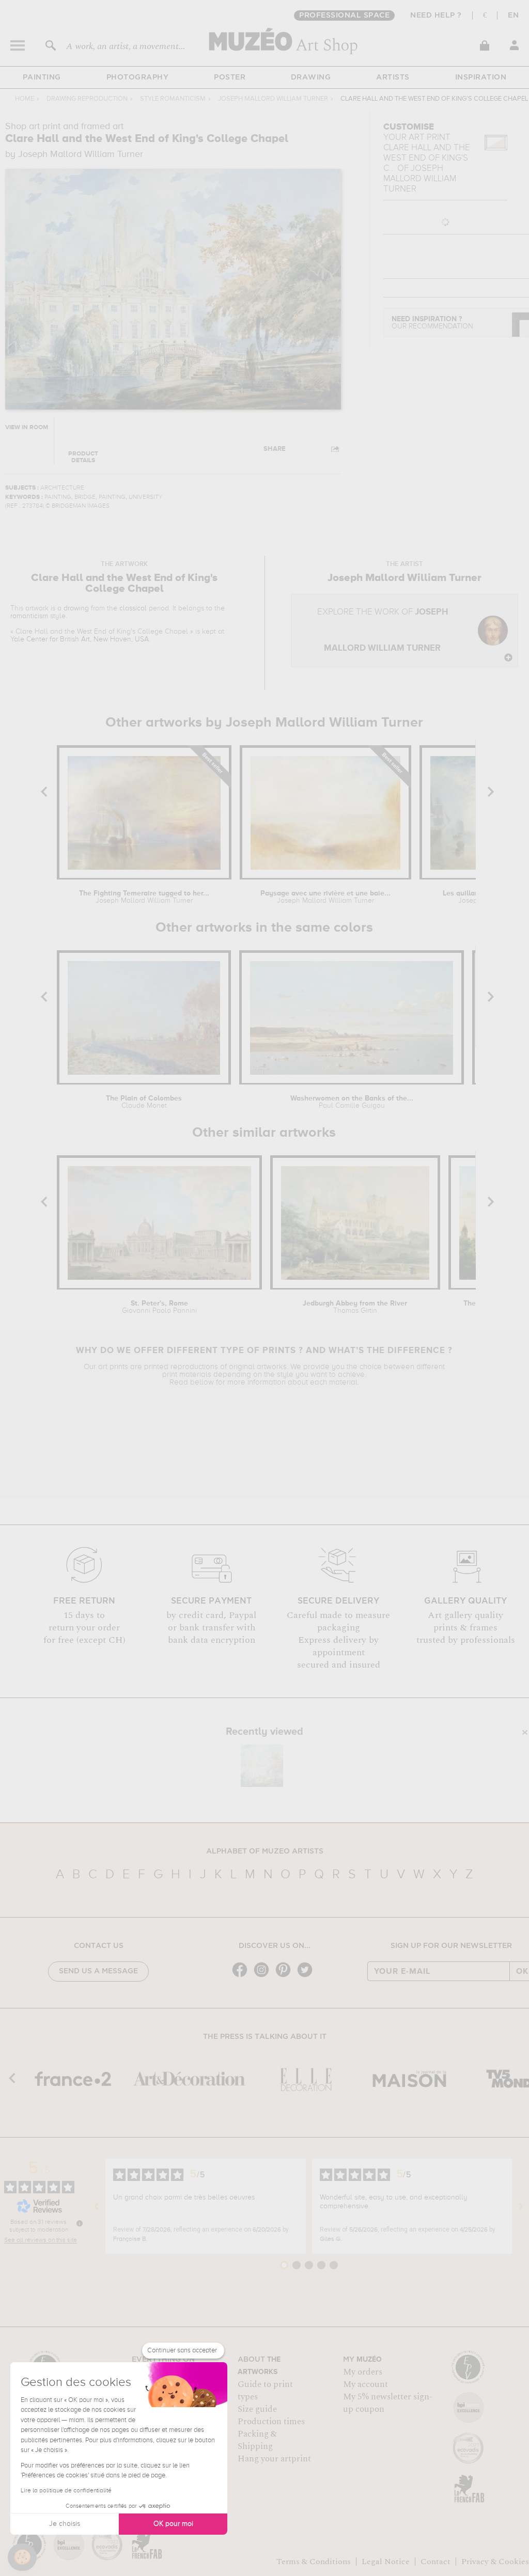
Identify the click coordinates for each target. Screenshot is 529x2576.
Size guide (257, 2409)
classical (133, 608)
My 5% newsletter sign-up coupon (388, 2403)
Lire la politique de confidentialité (66, 2491)
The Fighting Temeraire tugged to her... (144, 897)
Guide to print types (265, 2391)
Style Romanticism (173, 99)
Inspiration (481, 77)
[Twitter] (307, 1976)
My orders (363, 2372)
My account (365, 2384)
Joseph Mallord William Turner (273, 99)
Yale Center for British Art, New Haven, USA (80, 639)
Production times (271, 2422)
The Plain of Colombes (144, 1102)
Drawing (311, 77)
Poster (230, 77)
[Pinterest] (286, 1976)
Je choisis (65, 2524)
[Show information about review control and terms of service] (80, 2223)
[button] (22, 2557)
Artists (393, 77)
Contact (435, 2562)
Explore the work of (383, 630)
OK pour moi (173, 2524)
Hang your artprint (274, 2459)
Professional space (344, 15)
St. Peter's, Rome (159, 1307)
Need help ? (436, 15)
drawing (76, 608)
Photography (138, 77)
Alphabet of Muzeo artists (265, 1851)
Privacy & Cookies (495, 2562)
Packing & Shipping (257, 2440)
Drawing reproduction (87, 99)
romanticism (29, 616)
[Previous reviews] (97, 2206)
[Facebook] (242, 1976)
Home (25, 99)
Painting (42, 77)
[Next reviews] (521, 2206)
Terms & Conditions (314, 2562)
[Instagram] (264, 1976)
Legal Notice (386, 2562)
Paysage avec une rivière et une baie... (325, 897)
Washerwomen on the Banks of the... (352, 1102)
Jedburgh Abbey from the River (355, 1307)
